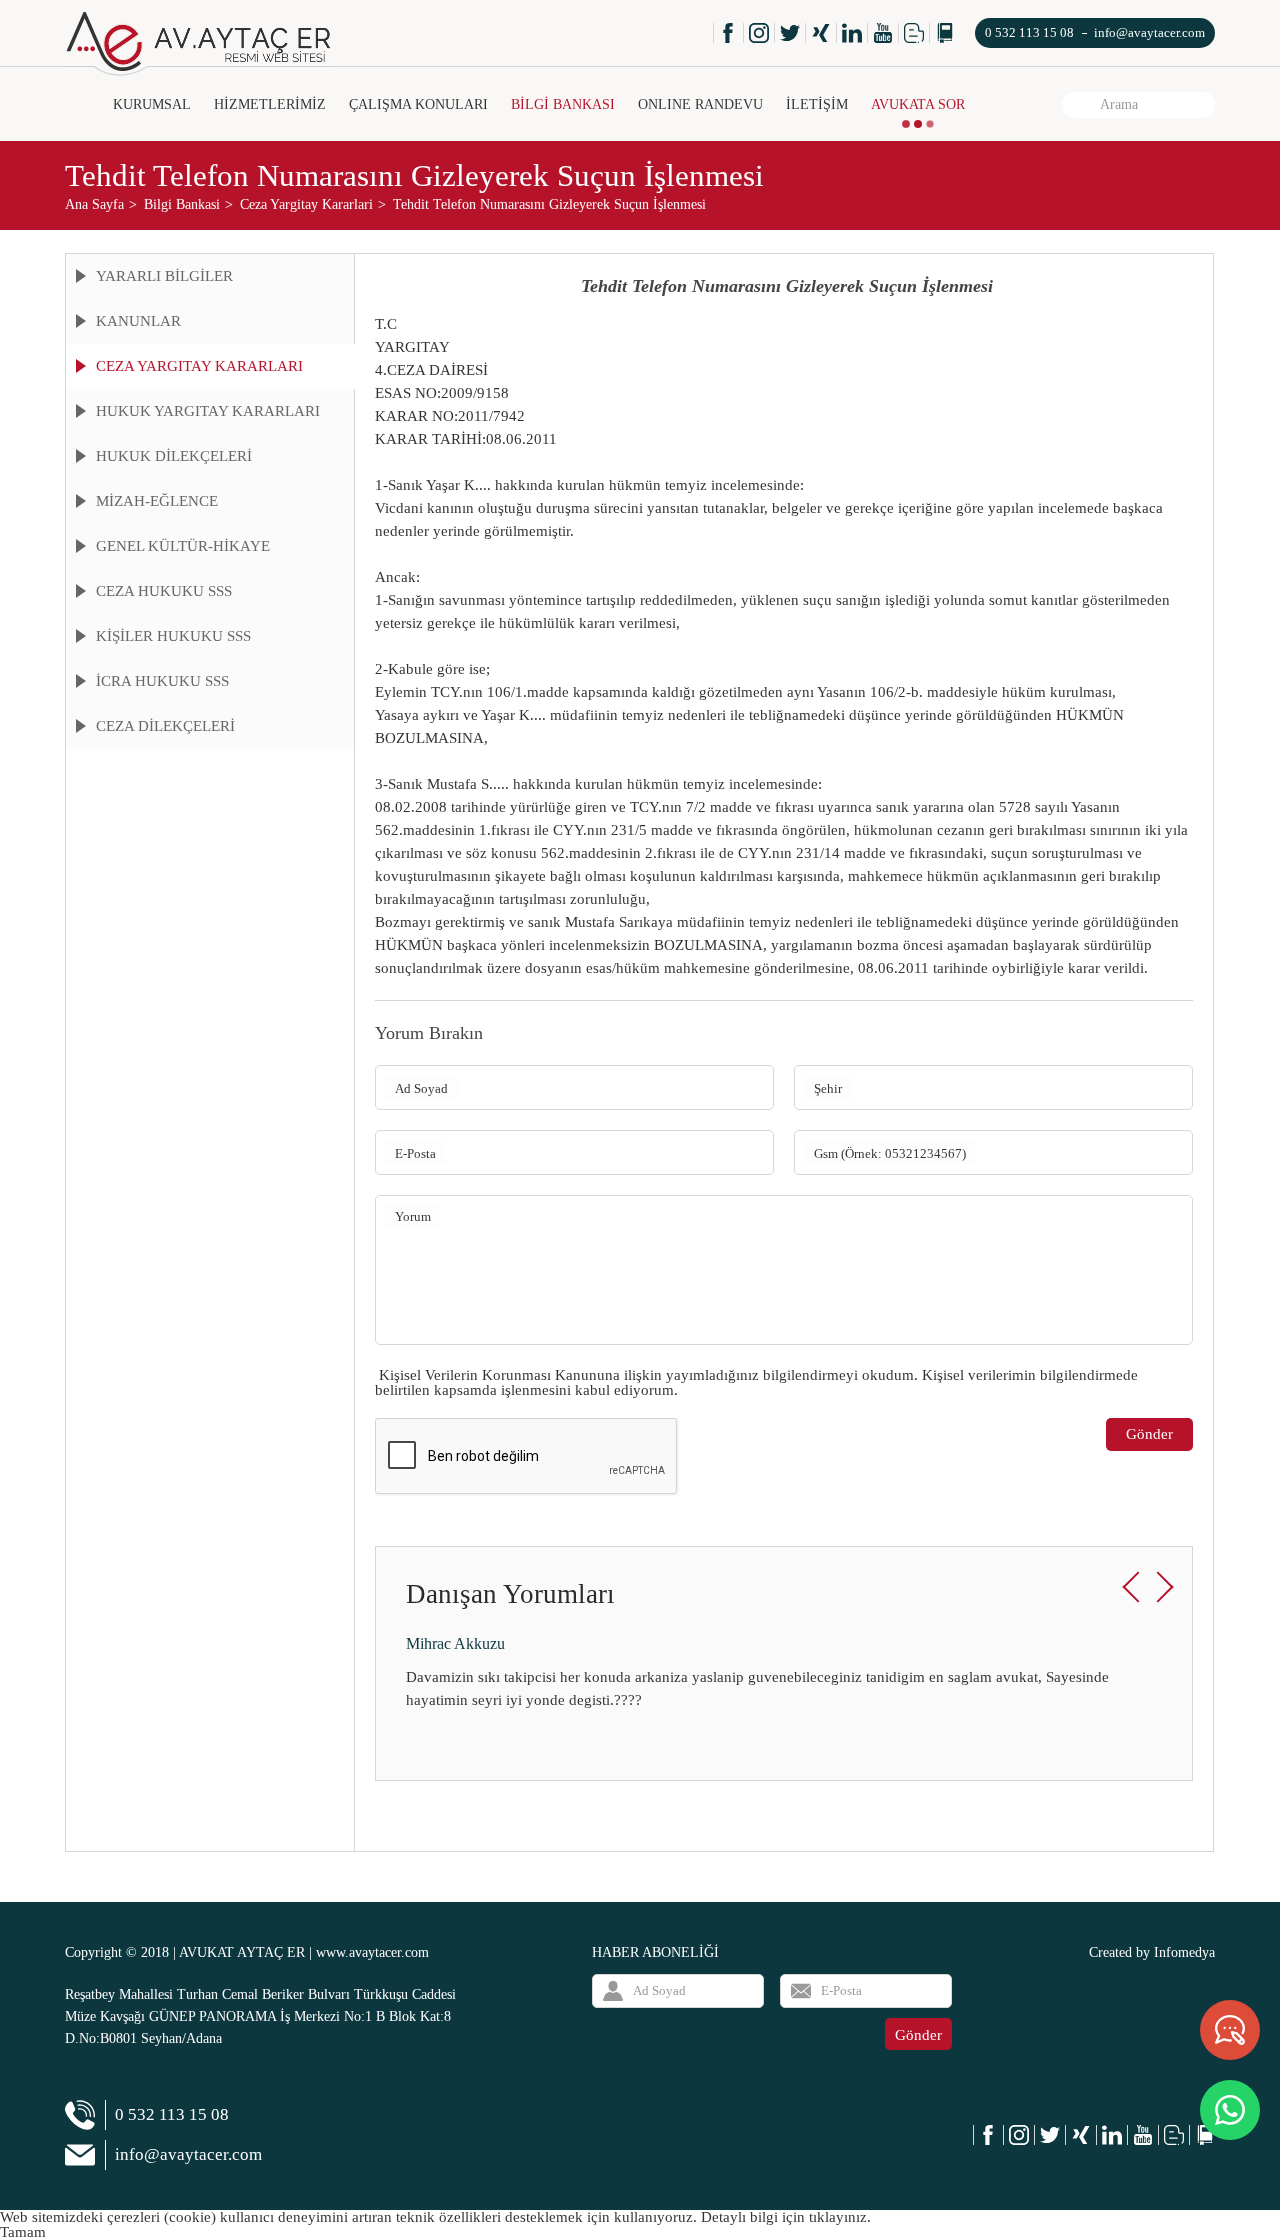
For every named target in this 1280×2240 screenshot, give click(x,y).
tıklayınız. (840, 2217)
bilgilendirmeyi (810, 1375)
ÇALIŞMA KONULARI (418, 104)
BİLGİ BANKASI (563, 104)
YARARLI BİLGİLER (164, 276)
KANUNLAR (138, 321)
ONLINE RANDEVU (700, 104)
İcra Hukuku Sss (162, 681)
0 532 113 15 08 (1029, 32)
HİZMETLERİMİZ (270, 104)
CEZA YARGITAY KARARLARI (199, 366)
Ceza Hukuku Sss (164, 591)
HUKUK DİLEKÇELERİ (174, 456)
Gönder (1149, 1434)
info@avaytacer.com (1149, 32)
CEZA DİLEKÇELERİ (165, 726)
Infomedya (1184, 1952)
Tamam (23, 2232)
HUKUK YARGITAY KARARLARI (208, 411)
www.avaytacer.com (372, 1952)
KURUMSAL (152, 104)
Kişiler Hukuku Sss (173, 636)
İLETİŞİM (817, 104)
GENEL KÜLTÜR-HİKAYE (183, 546)
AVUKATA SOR (918, 104)
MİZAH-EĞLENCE (157, 501)
